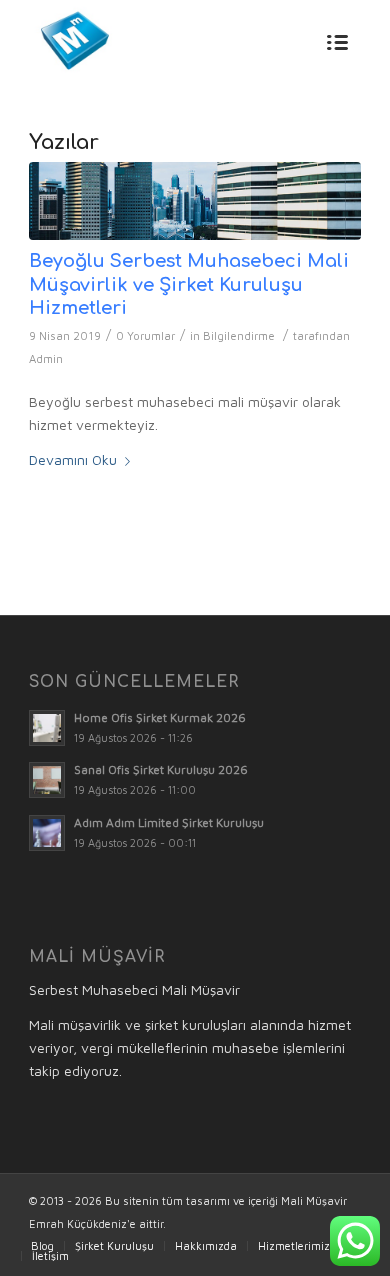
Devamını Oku (73, 459)
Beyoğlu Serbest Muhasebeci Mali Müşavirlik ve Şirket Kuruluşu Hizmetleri (189, 284)
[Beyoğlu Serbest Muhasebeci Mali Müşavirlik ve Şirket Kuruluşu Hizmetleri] (195, 201)
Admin (46, 358)
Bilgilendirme (239, 335)
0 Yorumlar (145, 335)
